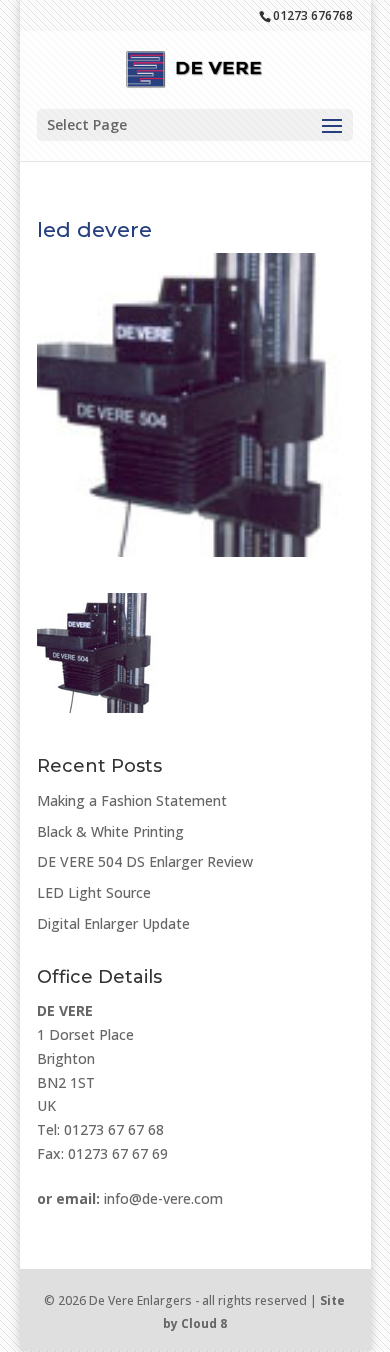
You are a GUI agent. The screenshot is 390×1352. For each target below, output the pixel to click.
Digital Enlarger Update (113, 923)
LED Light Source (94, 892)
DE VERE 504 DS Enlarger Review (145, 861)
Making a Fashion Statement (132, 800)
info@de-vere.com (163, 1198)
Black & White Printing (110, 831)
